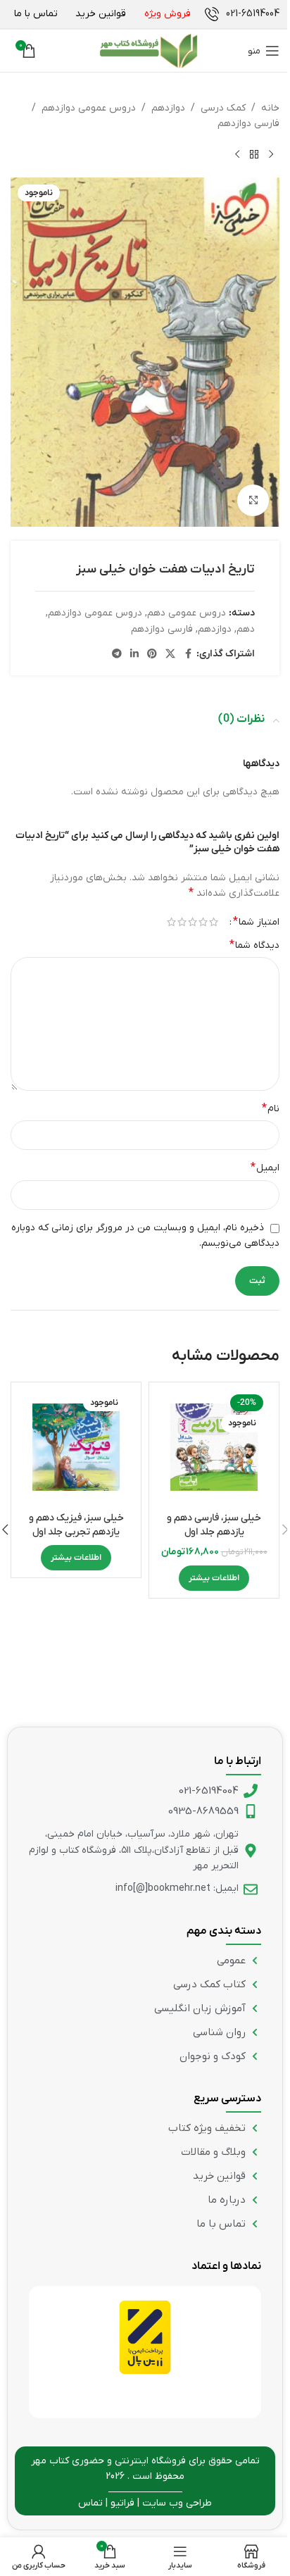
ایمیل (265, 1168)
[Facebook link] (188, 655)
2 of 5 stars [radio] (203, 922)
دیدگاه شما (254, 945)
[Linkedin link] (134, 655)
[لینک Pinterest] (152, 655)
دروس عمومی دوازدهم (89, 108)
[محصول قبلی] (271, 155)
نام (271, 1108)
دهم (246, 629)
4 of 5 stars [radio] (182, 922)
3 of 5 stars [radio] (193, 922)
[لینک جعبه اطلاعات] (242, 14)
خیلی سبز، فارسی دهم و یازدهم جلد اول (214, 1525)
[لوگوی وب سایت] (149, 51)
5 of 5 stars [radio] (171, 922)
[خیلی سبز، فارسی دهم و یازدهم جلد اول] (214, 1447)
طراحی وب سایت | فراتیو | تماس (145, 2503)
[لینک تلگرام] (117, 655)
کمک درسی (223, 108)
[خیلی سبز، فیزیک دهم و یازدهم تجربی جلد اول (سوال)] (76, 1447)
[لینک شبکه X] (170, 655)
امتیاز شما (256, 922)
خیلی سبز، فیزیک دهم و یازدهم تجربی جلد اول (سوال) (76, 1532)
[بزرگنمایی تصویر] (253, 500)
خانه (270, 108)
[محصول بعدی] (237, 155)
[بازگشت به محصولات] (254, 155)
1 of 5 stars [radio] (214, 922)
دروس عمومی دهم (187, 613)
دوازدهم (168, 108)
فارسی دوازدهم (248, 124)
